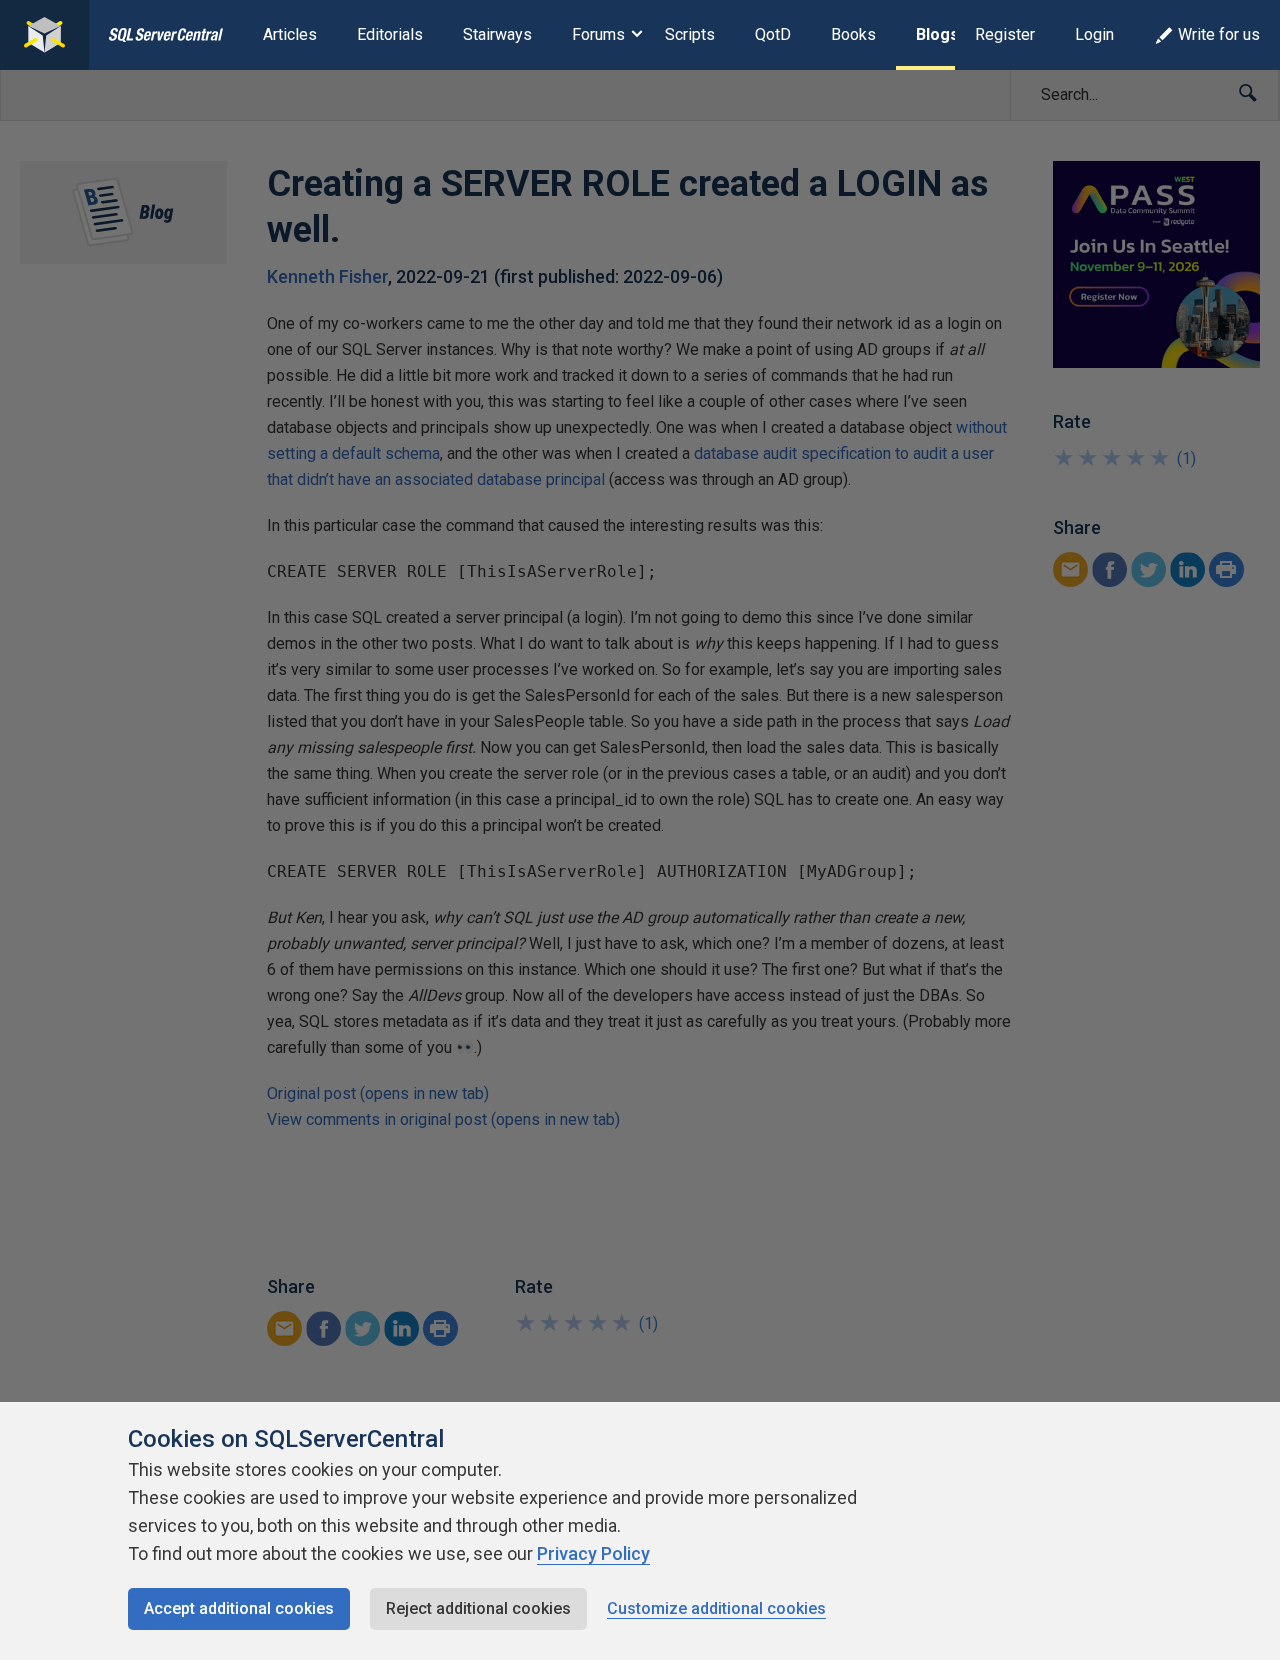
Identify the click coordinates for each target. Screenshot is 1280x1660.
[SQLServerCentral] (44, 35)
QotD (773, 34)
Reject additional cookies (478, 1608)
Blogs (937, 34)
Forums (598, 34)
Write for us (1219, 34)
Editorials (390, 34)
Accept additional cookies (239, 1608)
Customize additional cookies (716, 1608)
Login (1094, 34)
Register (1005, 34)
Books (853, 34)
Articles (290, 34)
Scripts (690, 34)
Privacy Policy (593, 1553)
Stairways (497, 34)
